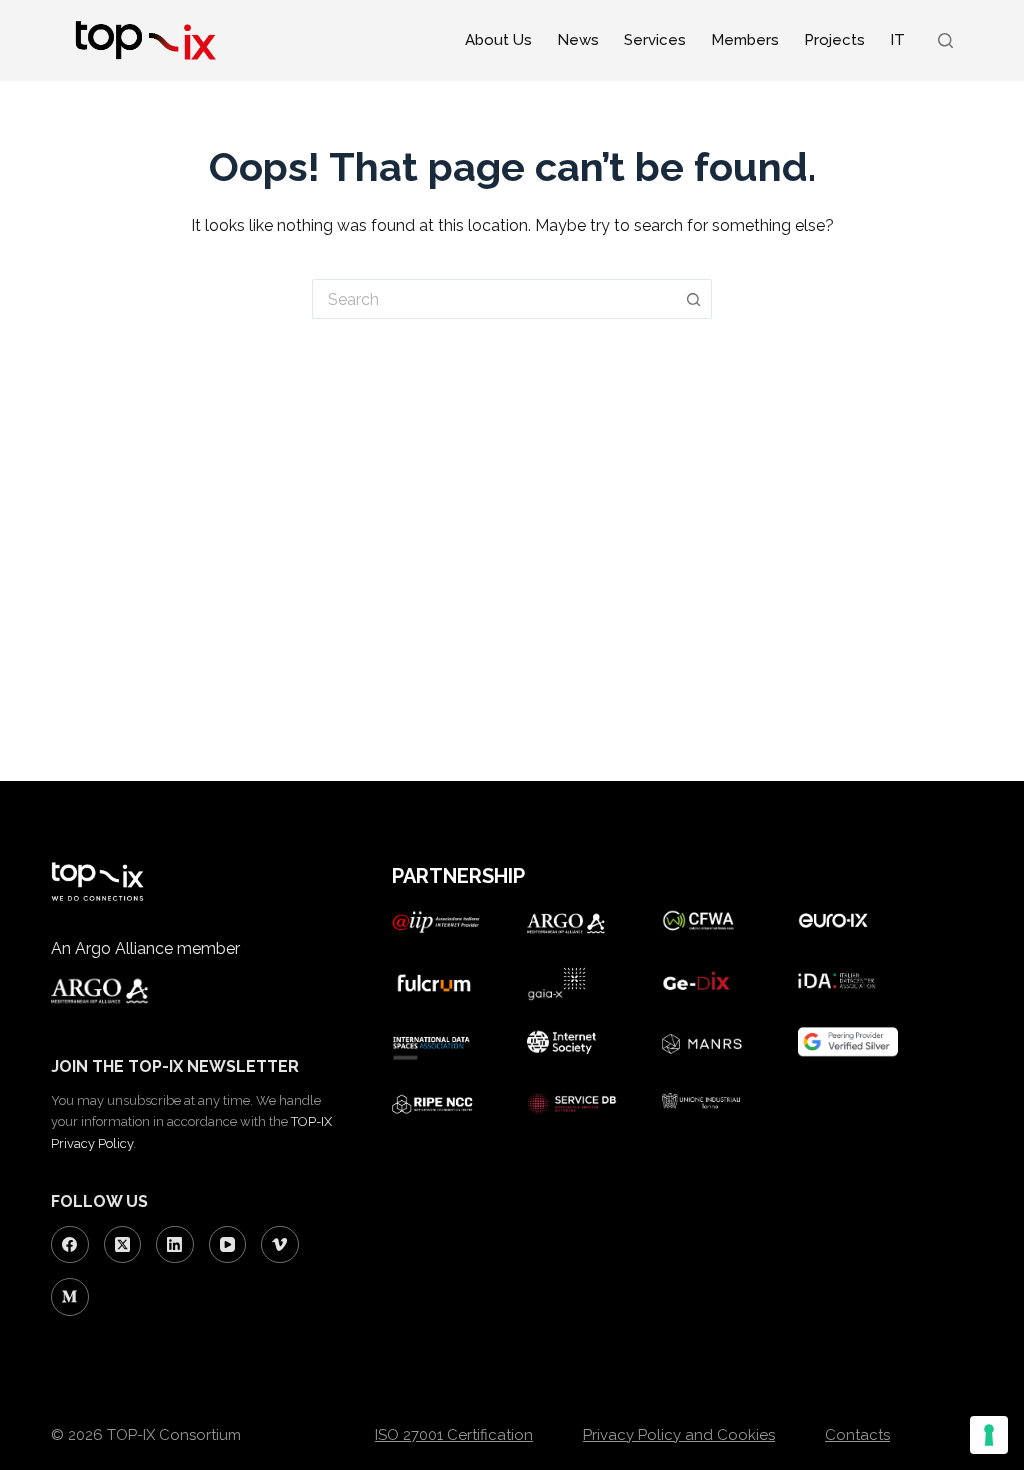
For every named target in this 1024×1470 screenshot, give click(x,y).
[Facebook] (70, 1245)
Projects (834, 40)
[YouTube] (228, 1245)
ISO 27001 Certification (454, 1435)
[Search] (945, 40)
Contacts (857, 1435)
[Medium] (70, 1297)
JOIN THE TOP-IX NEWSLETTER (175, 1066)
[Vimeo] (280, 1245)
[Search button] (694, 299)
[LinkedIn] (175, 1245)
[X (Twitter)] (123, 1245)
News (578, 40)
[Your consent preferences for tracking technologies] (989, 1435)
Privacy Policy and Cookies (679, 1435)
